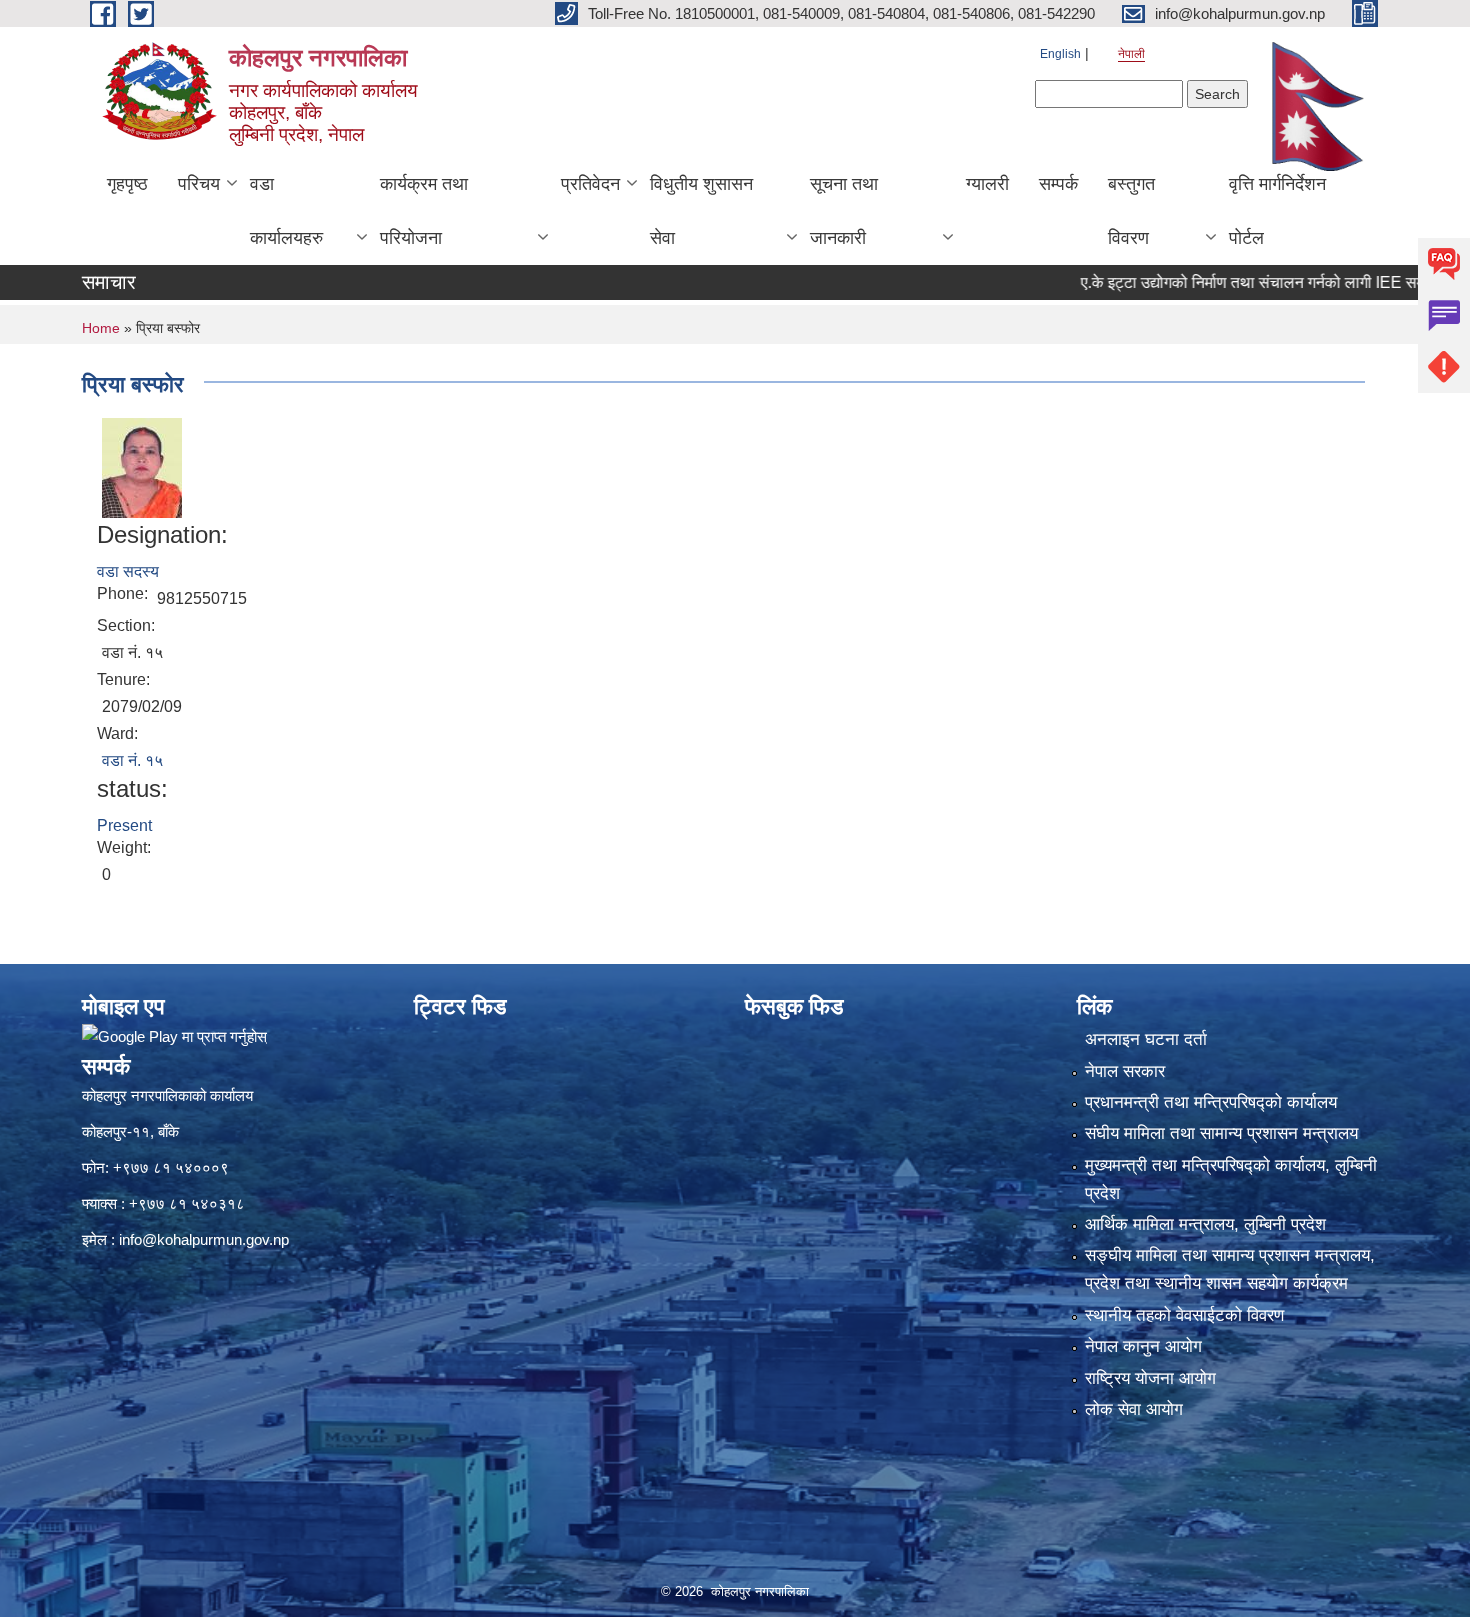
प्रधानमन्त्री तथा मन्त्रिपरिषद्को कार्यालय (1211, 1102)
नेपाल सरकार (1125, 1071)
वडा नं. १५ (132, 760)
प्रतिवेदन (590, 184)
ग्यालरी (987, 184)
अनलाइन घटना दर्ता (1146, 1039)
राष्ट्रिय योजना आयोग (1150, 1378)
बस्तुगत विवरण (1131, 211)
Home (101, 328)
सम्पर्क (1058, 184)
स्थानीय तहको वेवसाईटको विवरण (1184, 1315)
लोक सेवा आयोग (1134, 1409)
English (1060, 54)
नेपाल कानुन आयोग (1143, 1346)
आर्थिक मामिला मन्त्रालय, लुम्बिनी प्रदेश (1205, 1224)
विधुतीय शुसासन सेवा (701, 211)
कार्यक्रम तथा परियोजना (424, 211)
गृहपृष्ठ (127, 184)
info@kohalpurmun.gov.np (204, 1239)
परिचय (199, 184)
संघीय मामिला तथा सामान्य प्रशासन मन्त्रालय (1221, 1133)
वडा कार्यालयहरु (286, 211)
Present (124, 825)
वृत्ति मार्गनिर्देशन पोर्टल (1277, 211)
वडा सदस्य (128, 571)
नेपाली (1131, 54)
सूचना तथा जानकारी (844, 211)
